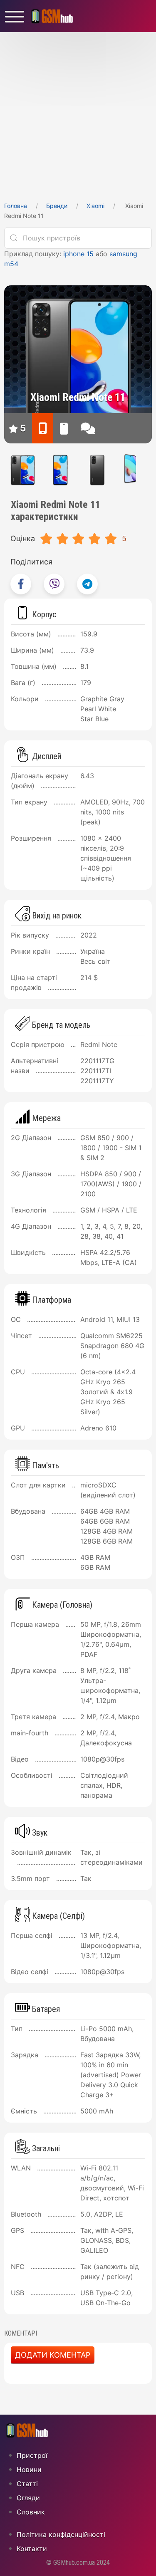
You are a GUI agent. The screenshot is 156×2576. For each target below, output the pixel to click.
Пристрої (32, 2455)
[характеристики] (43, 428)
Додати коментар (53, 2355)
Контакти (32, 2549)
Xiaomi (95, 206)
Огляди (28, 2498)
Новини (29, 2470)
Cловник (31, 2512)
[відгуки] (88, 428)
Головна (16, 206)
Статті (27, 2484)
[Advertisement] (78, 114)
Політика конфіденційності (61, 2534)
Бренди (57, 206)
